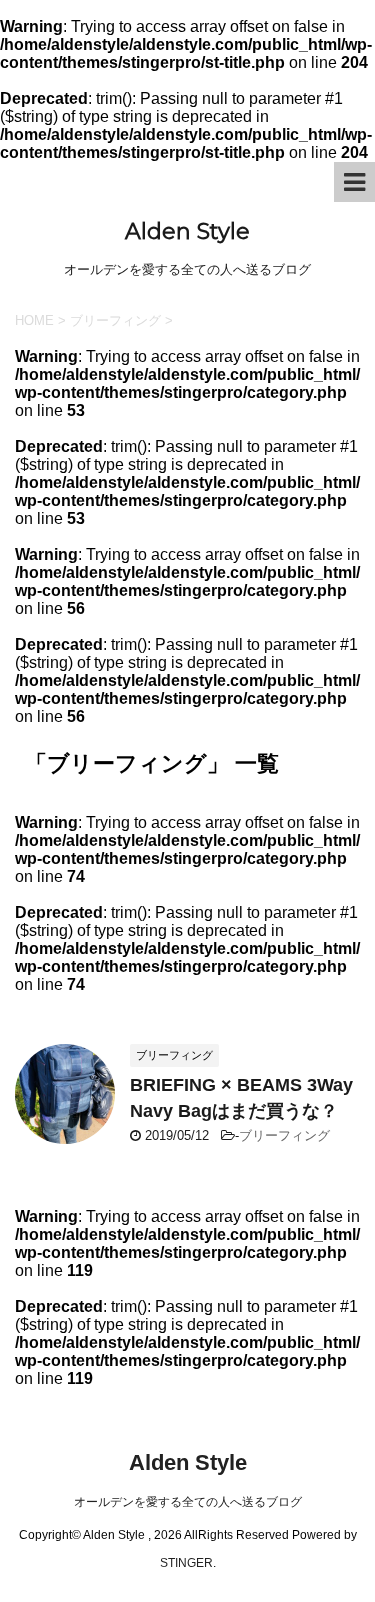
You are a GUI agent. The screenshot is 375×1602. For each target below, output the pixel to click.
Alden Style (187, 231)
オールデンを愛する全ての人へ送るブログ (188, 1502)
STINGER (186, 1563)
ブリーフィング (284, 1135)
